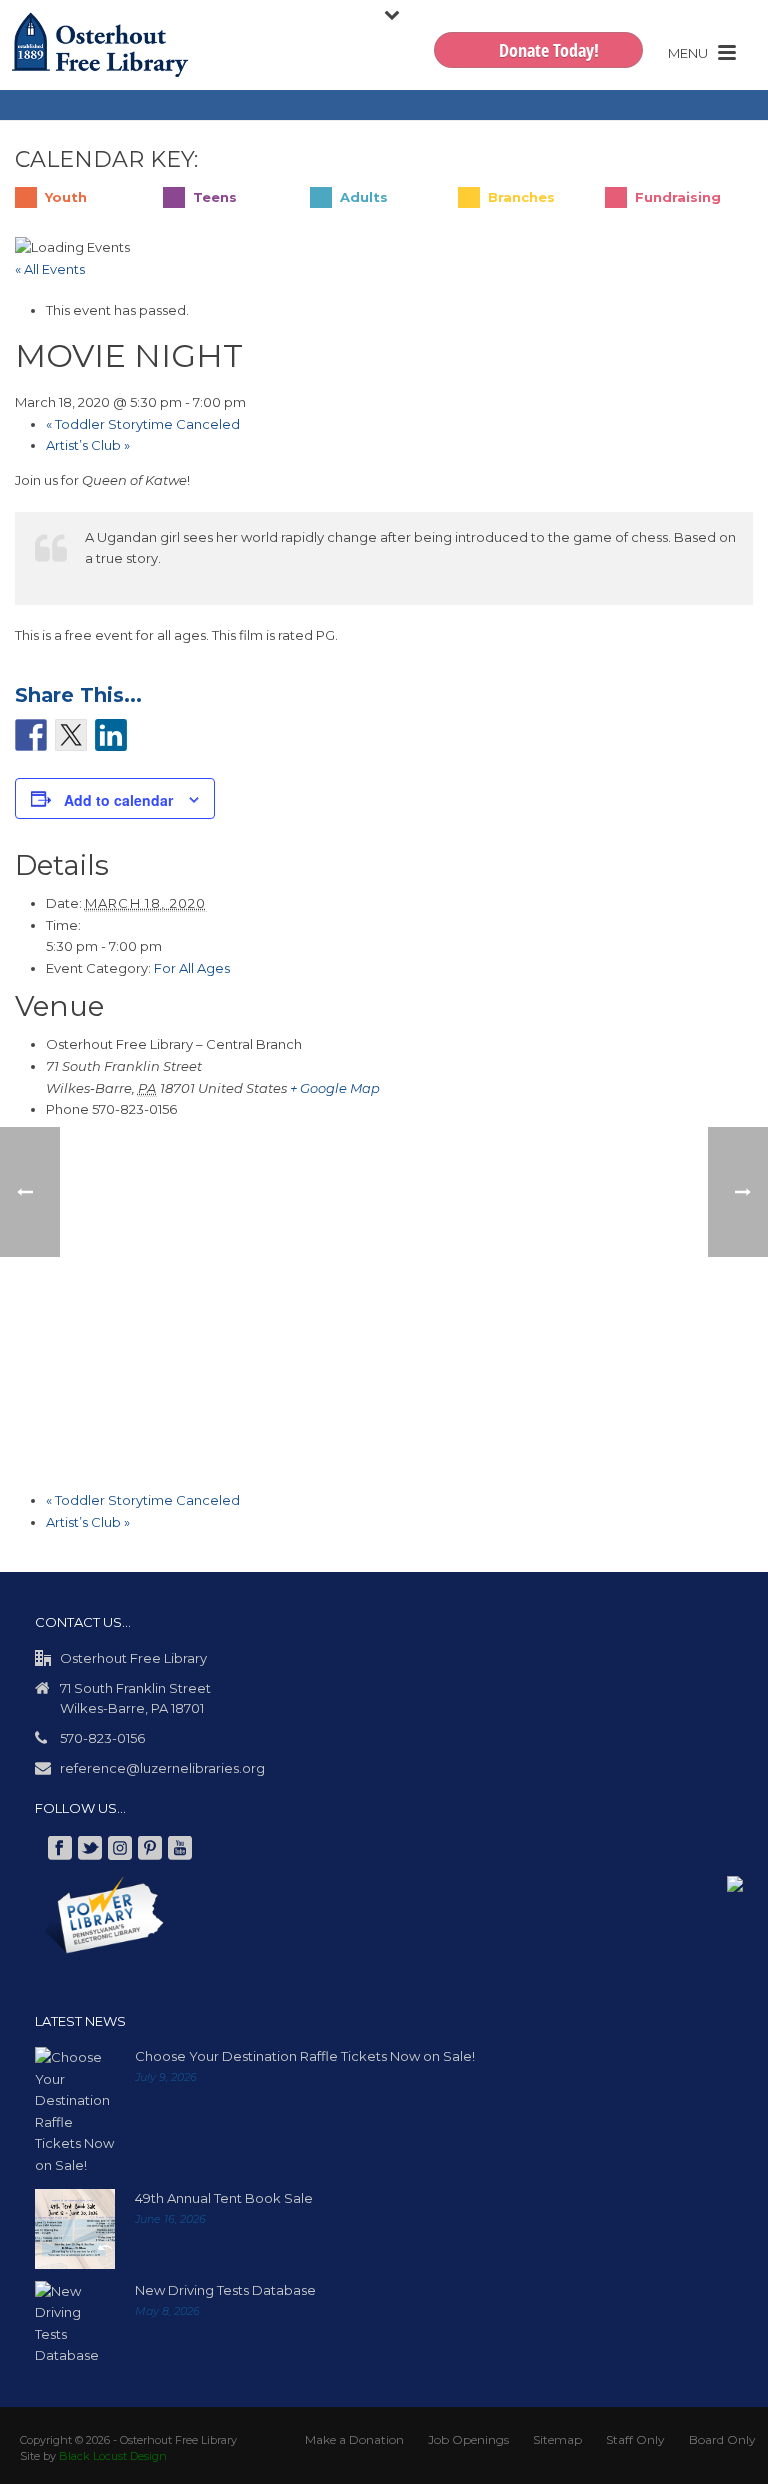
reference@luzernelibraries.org (162, 1773)
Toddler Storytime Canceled (143, 424)
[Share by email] (151, 740)
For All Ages (192, 973)
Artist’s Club (88, 445)
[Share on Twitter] (71, 735)
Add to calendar (118, 805)
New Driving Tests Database (225, 2295)
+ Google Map (335, 1093)
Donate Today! (549, 50)
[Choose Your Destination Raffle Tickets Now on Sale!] (75, 2116)
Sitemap (557, 2444)
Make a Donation (354, 2444)
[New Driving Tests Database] (75, 2329)
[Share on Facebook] (31, 735)
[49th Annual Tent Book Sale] (75, 2234)
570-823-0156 (102, 1743)
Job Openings (468, 2444)
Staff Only (635, 2444)
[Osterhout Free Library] (100, 45)
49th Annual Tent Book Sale (224, 2203)
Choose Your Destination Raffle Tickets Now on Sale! (305, 2061)
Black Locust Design (113, 2461)
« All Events (50, 269)
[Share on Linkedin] (111, 735)
